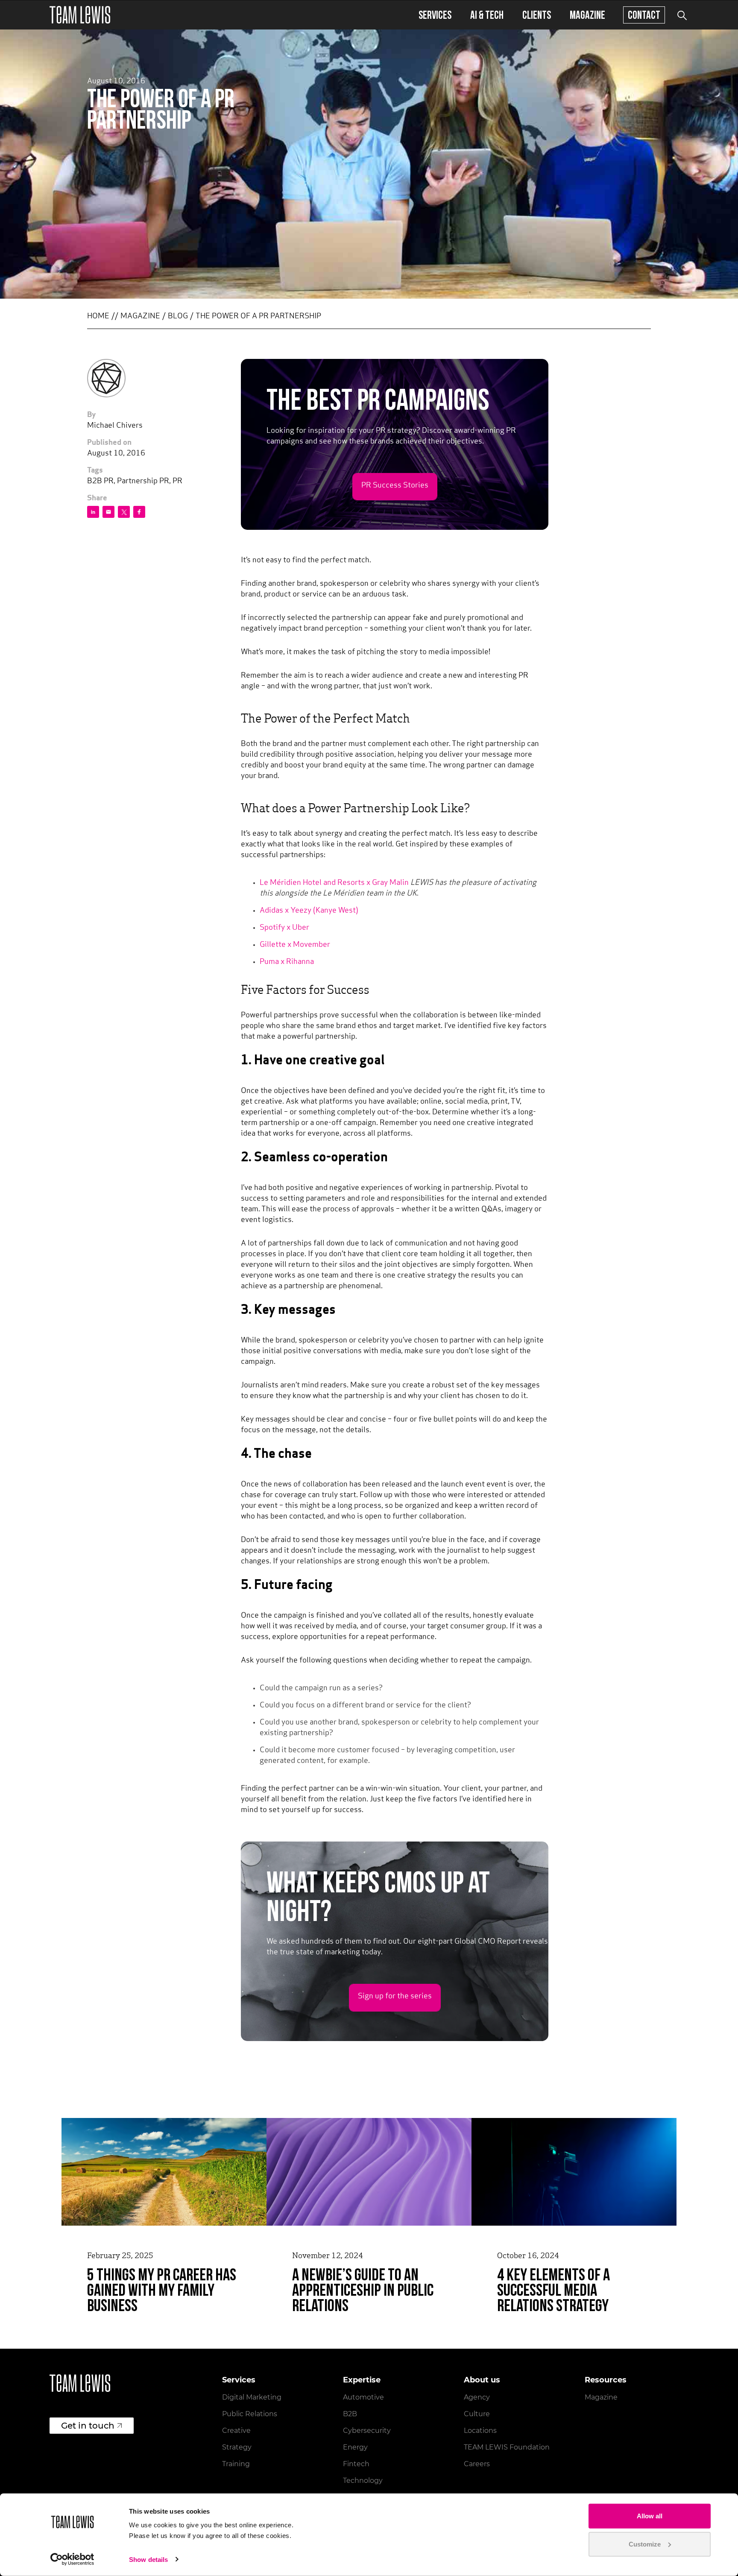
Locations (480, 2431)
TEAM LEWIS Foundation (507, 2447)
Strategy (237, 2447)
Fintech (356, 2464)
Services (435, 15)
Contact (644, 15)
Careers (477, 2464)
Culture (477, 2414)
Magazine (587, 15)
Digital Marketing (252, 2397)
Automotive (363, 2397)
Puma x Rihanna (287, 962)
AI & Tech (487, 15)
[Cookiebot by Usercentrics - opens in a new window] (72, 2559)
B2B (350, 2414)
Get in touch (88, 2426)
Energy (355, 2447)
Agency (477, 2397)
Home (98, 317)
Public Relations (250, 2414)
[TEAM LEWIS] (80, 15)
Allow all (650, 2516)
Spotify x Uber (284, 928)
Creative (236, 2431)
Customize (645, 2544)
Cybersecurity (367, 2431)
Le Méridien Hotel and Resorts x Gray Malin (334, 883)
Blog (178, 317)
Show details (148, 2560)
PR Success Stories (395, 486)
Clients (537, 15)
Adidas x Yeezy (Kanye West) (309, 911)
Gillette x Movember (295, 945)
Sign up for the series (395, 1997)
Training (236, 2464)
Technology (363, 2481)
